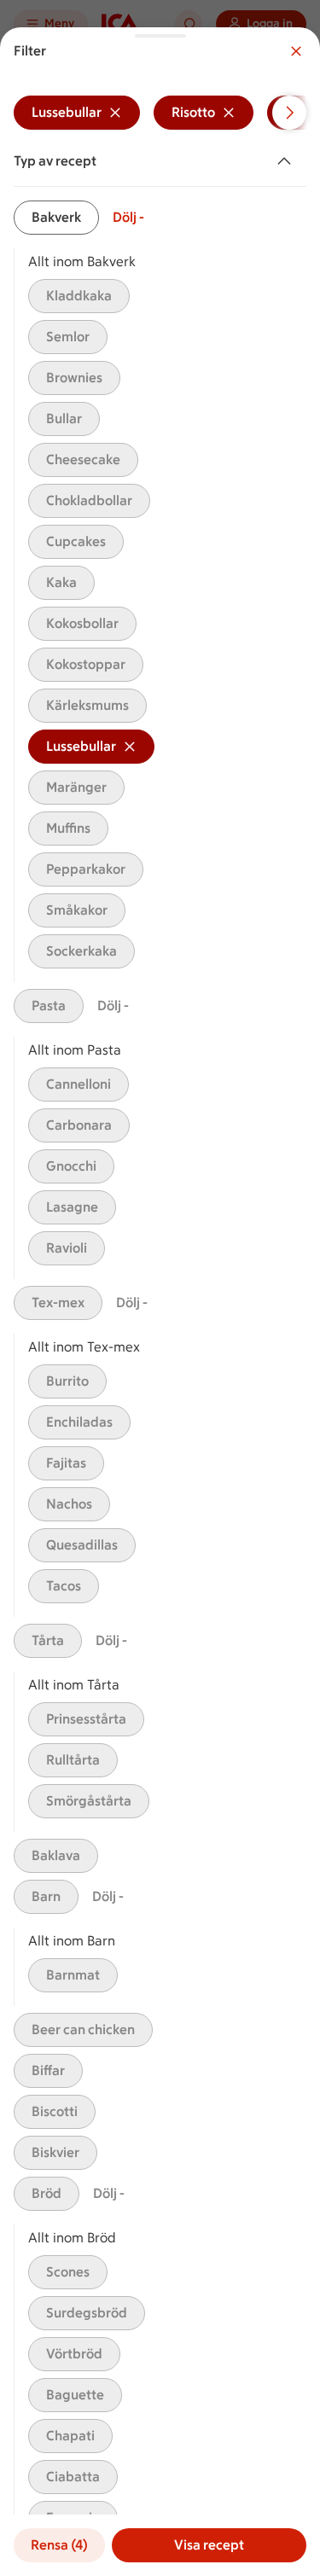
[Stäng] (296, 51)
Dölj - (128, 217)
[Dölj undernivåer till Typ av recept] (288, 161)
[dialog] (160, 1302)
